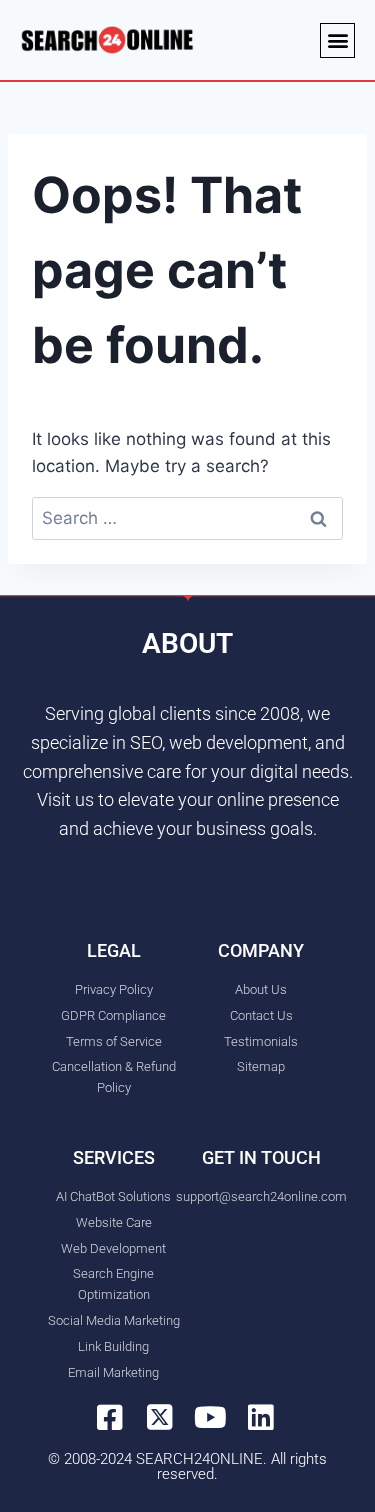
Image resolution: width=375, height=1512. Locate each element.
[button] (337, 40)
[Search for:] (187, 518)
